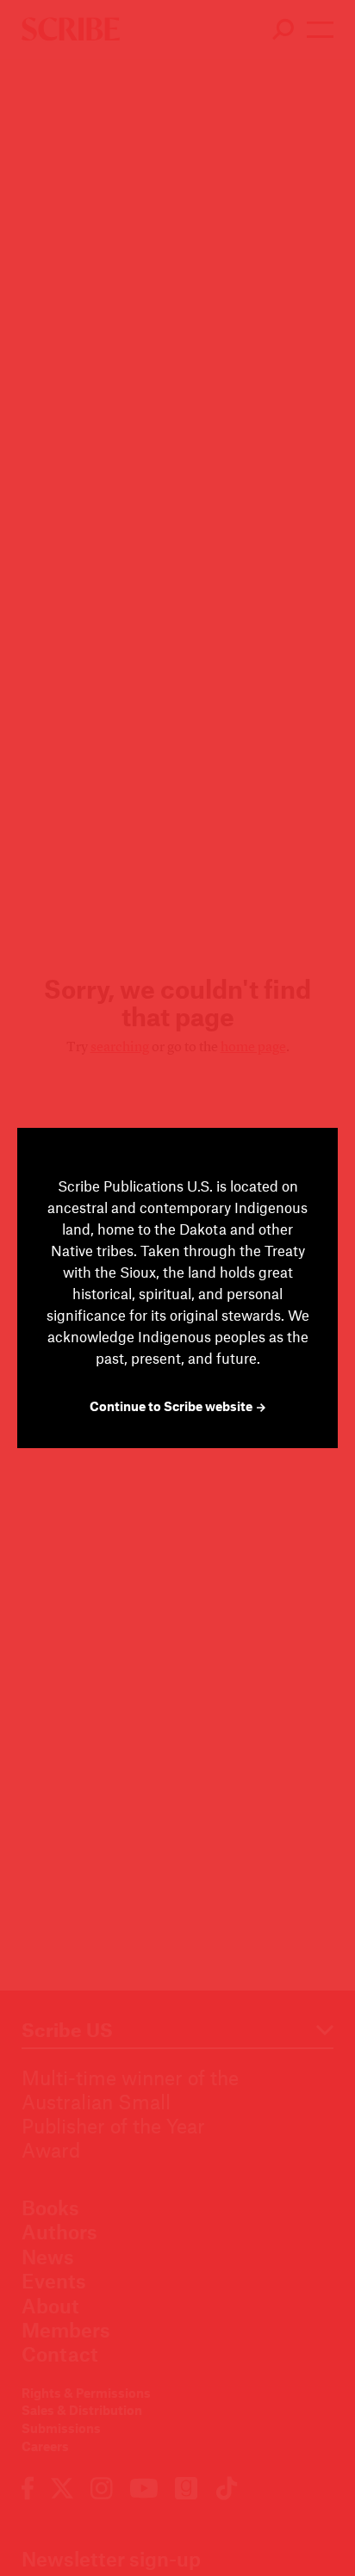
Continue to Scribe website (172, 1406)
